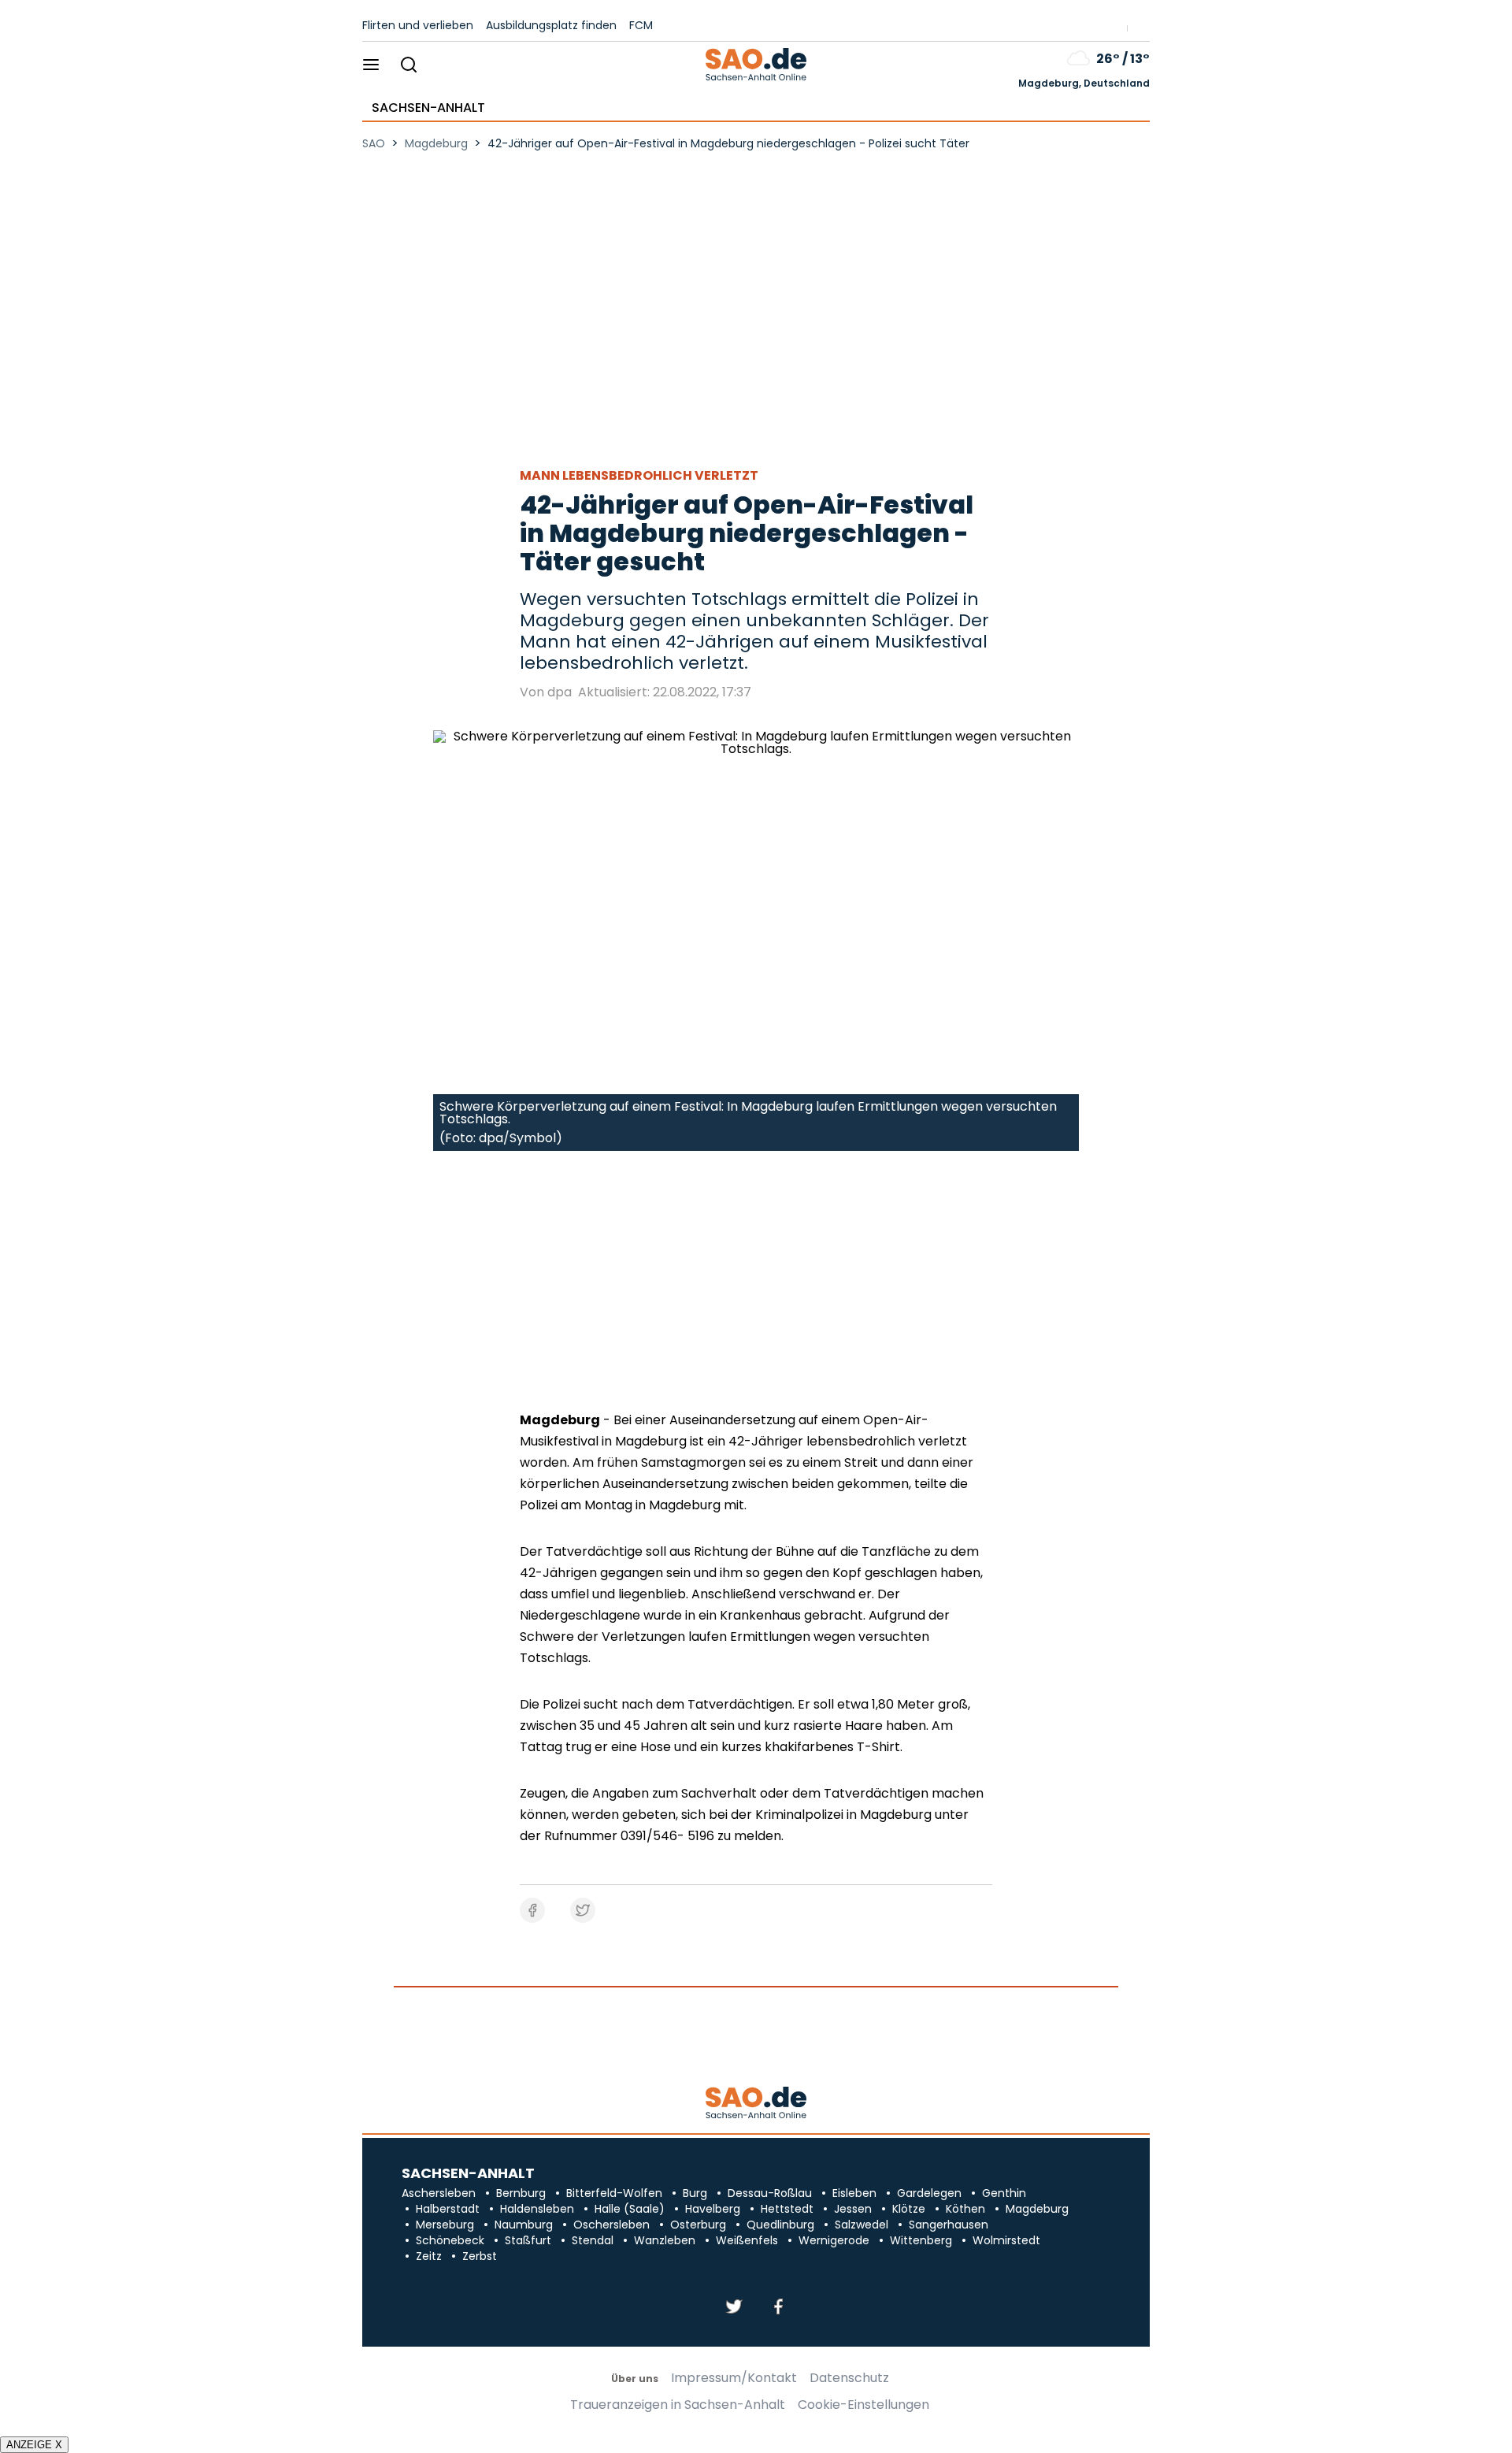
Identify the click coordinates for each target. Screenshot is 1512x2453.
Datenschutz (849, 2378)
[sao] (756, 2104)
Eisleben (854, 2193)
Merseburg (445, 2225)
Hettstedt (787, 2209)
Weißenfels (747, 2240)
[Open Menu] (371, 66)
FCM (641, 25)
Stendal (593, 2240)
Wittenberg (921, 2240)
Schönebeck (450, 2240)
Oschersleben (611, 2225)
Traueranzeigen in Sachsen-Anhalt (678, 2405)
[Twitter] (734, 2308)
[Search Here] (408, 66)
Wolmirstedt (1006, 2240)
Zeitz (429, 2256)
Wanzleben (665, 2240)
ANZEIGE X (34, 2445)
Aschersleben (439, 2193)
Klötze (909, 2209)
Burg (695, 2193)
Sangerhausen (949, 2225)
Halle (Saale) (630, 2209)
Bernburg (521, 2193)
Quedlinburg (780, 2225)
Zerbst (480, 2256)
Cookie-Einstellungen (863, 2405)
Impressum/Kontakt (734, 2378)
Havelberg (713, 2209)
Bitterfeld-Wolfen (614, 2193)
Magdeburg (1037, 2209)
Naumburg (524, 2225)
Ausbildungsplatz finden (551, 25)
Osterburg (698, 2225)
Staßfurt (528, 2240)
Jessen (853, 2209)
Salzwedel (862, 2225)
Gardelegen (929, 2193)
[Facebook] (778, 2308)
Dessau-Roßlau (770, 2193)
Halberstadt (448, 2209)
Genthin (1004, 2193)
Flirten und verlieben (418, 25)
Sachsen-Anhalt (428, 108)
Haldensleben (537, 2209)
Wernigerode (834, 2240)
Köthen (965, 2209)
